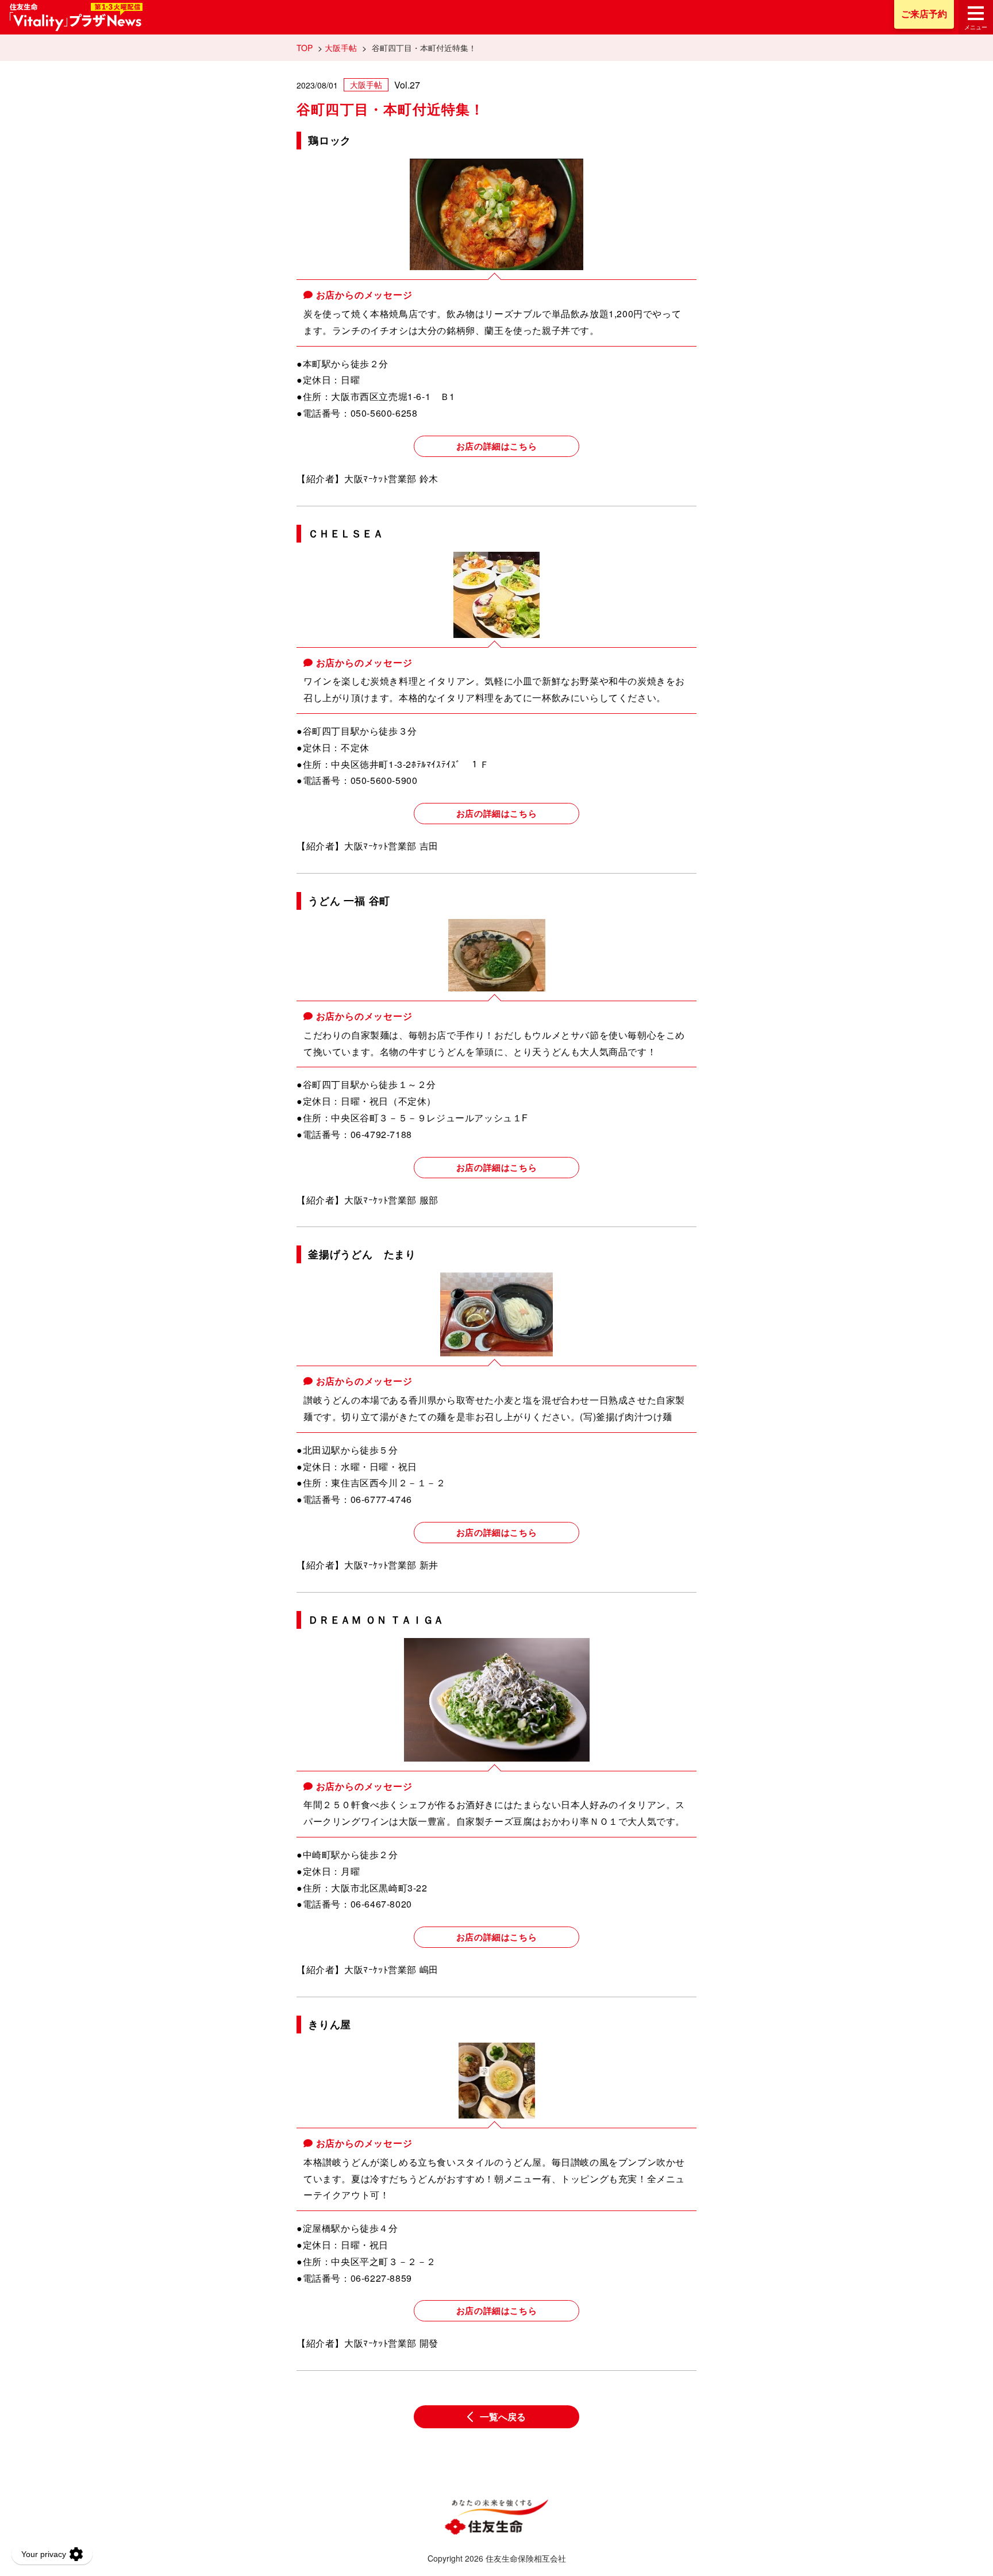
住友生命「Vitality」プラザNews (76, 17)
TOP (305, 48)
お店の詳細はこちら (496, 446)
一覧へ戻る (503, 2417)
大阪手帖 (341, 48)
